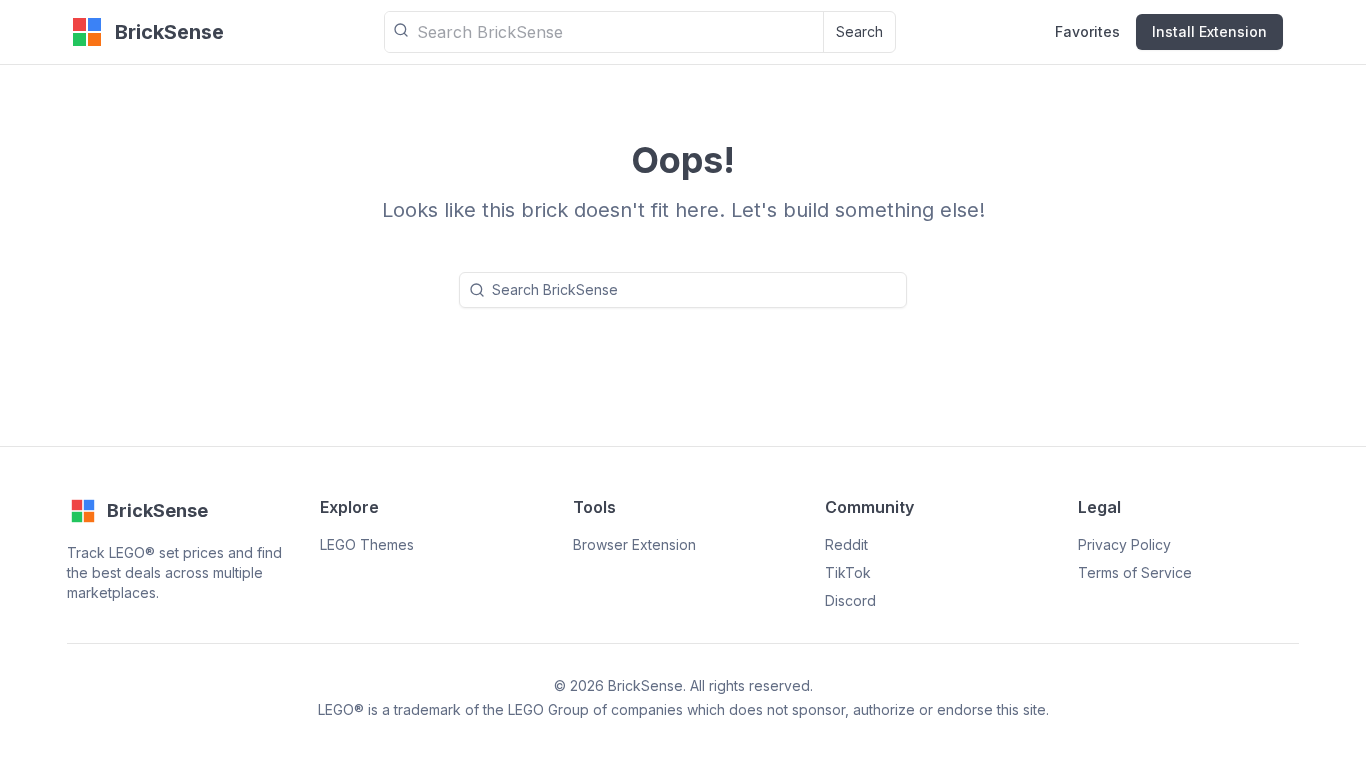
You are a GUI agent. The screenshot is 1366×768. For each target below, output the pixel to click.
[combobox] (604, 32)
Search (859, 31)
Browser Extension (634, 544)
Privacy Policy (1124, 544)
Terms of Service (1135, 572)
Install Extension (1209, 31)
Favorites (1087, 31)
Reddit (846, 544)
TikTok (848, 572)
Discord (850, 600)
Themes (367, 544)
